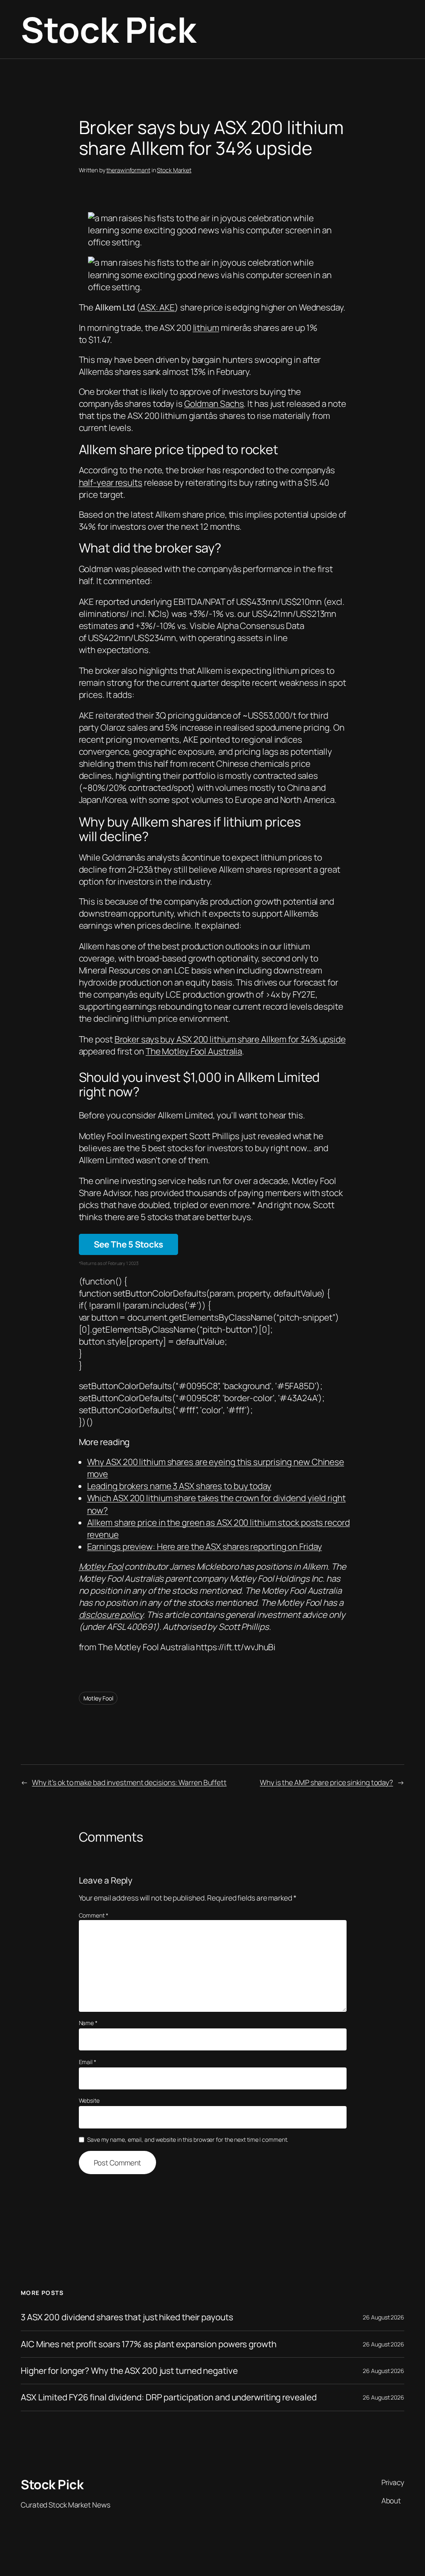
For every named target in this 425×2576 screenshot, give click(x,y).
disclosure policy (111, 1615)
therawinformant (128, 170)
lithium (206, 328)
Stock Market (174, 170)
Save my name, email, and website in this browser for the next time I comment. (188, 2139)
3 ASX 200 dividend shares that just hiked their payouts (127, 2317)
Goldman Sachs (214, 404)
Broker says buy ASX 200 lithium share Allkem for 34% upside (230, 1039)
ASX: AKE (158, 307)
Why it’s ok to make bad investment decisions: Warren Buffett (129, 1782)
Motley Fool (101, 1566)
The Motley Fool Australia (194, 1051)
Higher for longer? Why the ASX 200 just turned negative (129, 2371)
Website (89, 2100)
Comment (94, 1915)
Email (88, 2062)
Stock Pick (108, 29)
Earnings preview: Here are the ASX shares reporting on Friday (205, 1546)
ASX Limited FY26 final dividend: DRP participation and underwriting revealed (169, 2397)
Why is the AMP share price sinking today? (326, 1782)
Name (88, 2023)
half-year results (111, 482)
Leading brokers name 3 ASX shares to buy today (179, 1486)
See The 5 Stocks (128, 1244)
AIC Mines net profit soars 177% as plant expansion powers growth (149, 2344)
